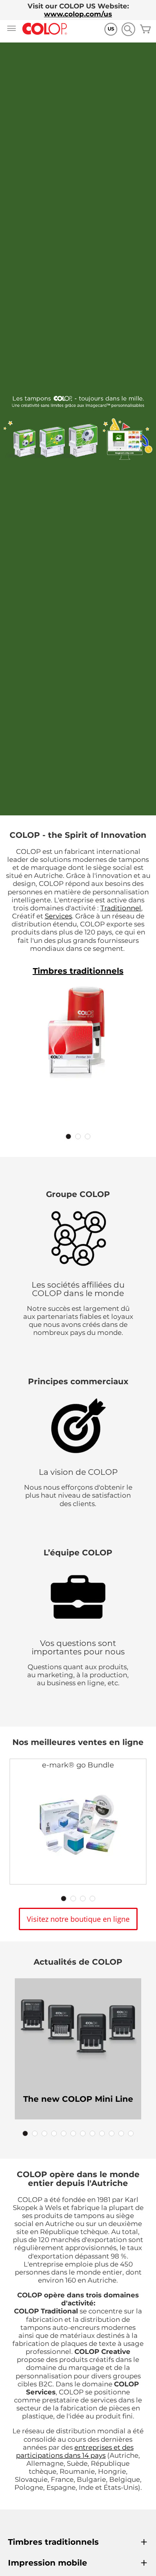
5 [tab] (64, 2133)
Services (58, 916)
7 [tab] (83, 2133)
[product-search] (128, 29)
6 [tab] (73, 2133)
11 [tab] (121, 2133)
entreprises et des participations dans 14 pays (75, 2451)
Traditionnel (121, 908)
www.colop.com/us (78, 14)
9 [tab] (102, 2133)
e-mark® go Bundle (78, 1765)
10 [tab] (112, 2133)
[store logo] (45, 29)
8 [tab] (92, 2133)
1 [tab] (68, 1136)
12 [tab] (131, 2133)
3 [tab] (88, 1136)
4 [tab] (92, 1899)
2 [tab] (78, 1136)
